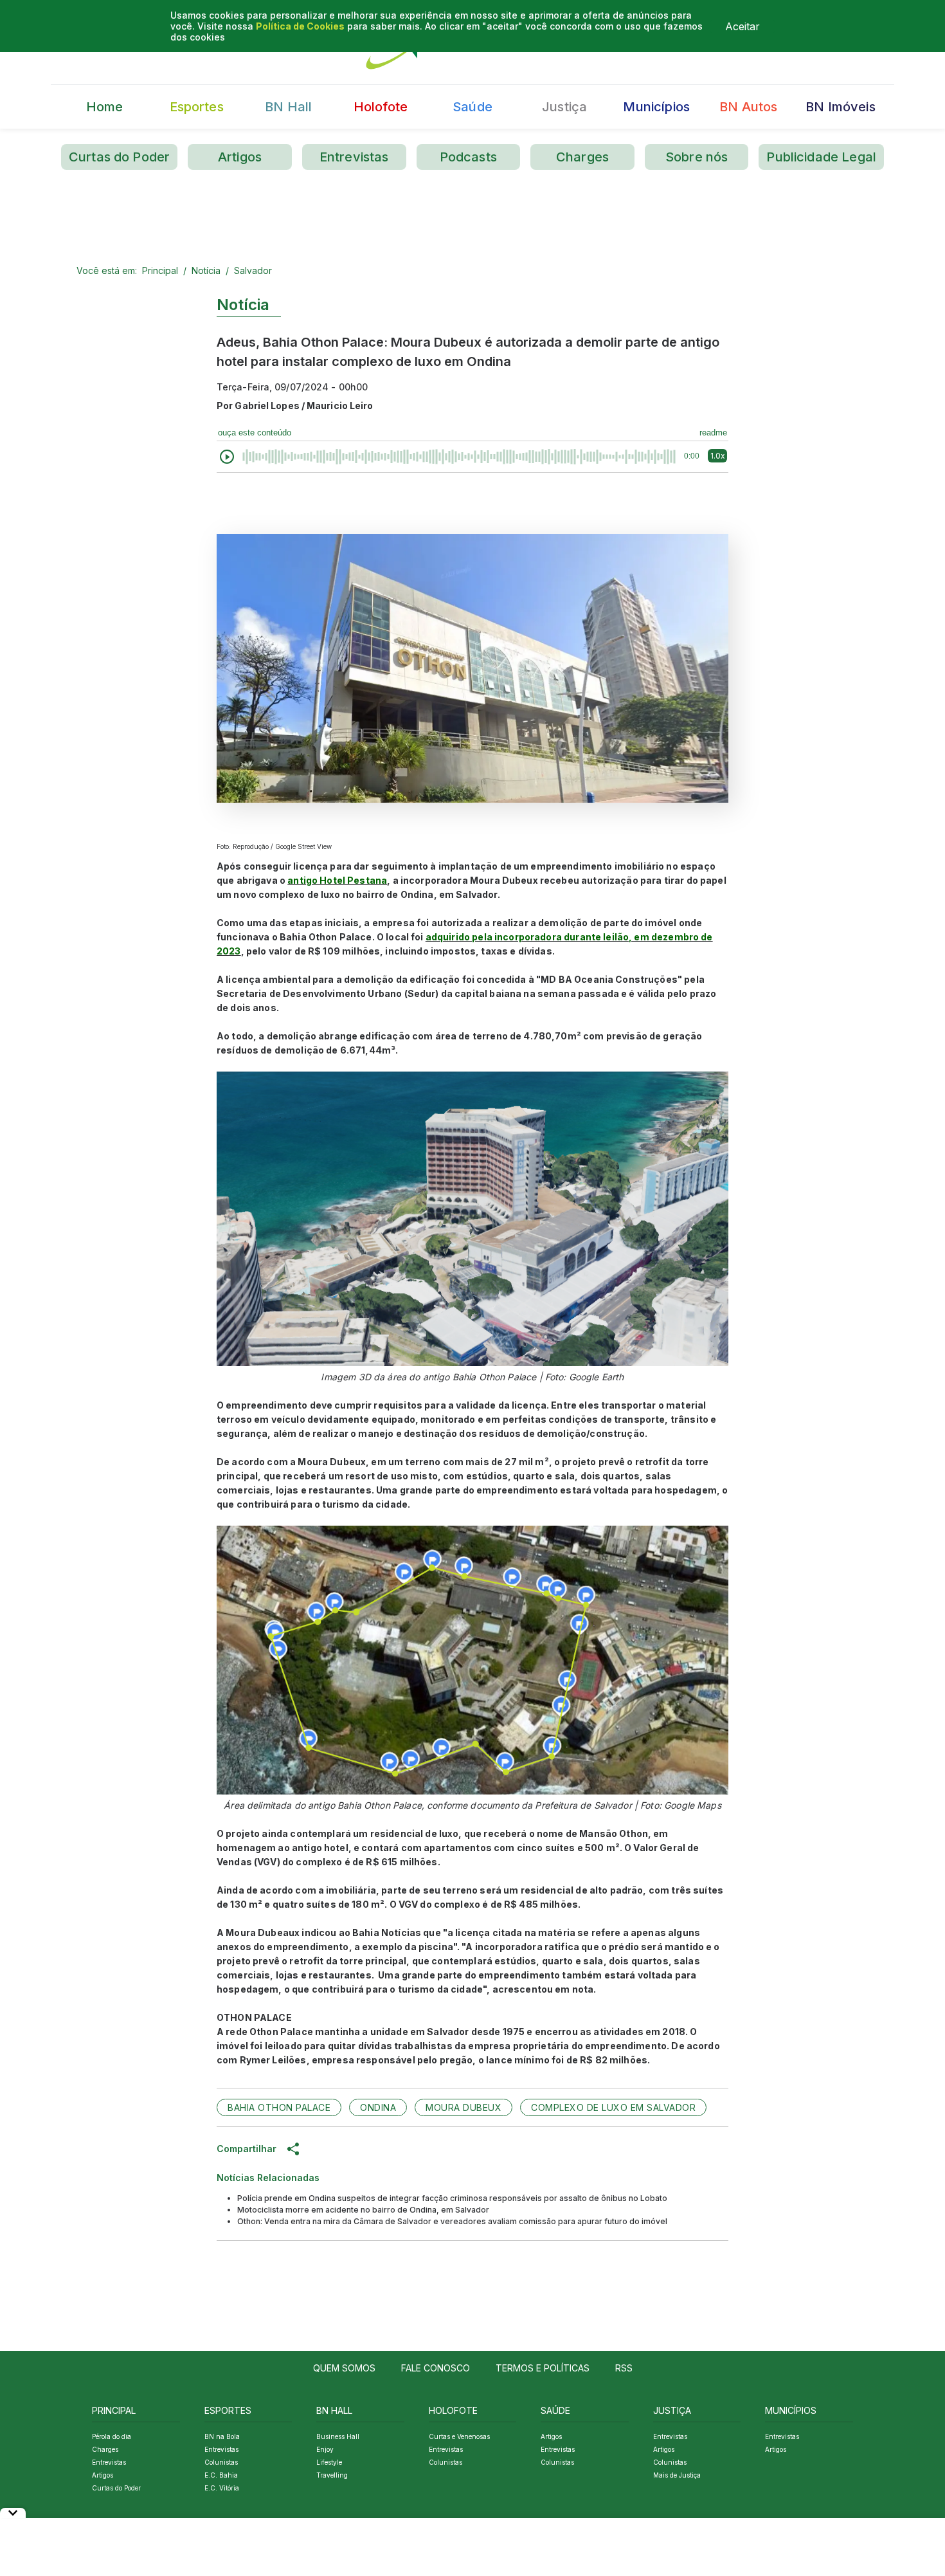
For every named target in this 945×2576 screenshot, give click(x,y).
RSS (624, 2368)
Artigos (240, 157)
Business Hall (338, 2436)
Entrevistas (354, 157)
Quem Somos (344, 2368)
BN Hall (288, 107)
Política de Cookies (300, 26)
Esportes (197, 107)
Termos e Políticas (543, 2368)
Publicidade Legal (821, 157)
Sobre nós (697, 157)
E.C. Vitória (222, 2488)
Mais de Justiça (677, 2475)
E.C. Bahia (221, 2475)
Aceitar (742, 26)
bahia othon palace (279, 2107)
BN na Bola (222, 2436)
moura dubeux (464, 2107)
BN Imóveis (841, 107)
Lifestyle (329, 2462)
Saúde (473, 107)
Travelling (332, 2475)
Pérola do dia (112, 2436)
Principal (160, 270)
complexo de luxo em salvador (613, 2107)
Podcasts (468, 157)
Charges (582, 157)
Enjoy (325, 2449)
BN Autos (748, 107)
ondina (378, 2107)
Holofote (381, 107)
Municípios (656, 107)
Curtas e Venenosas (459, 2436)
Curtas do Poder (119, 157)
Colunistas (221, 2462)
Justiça (564, 107)
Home (105, 107)
